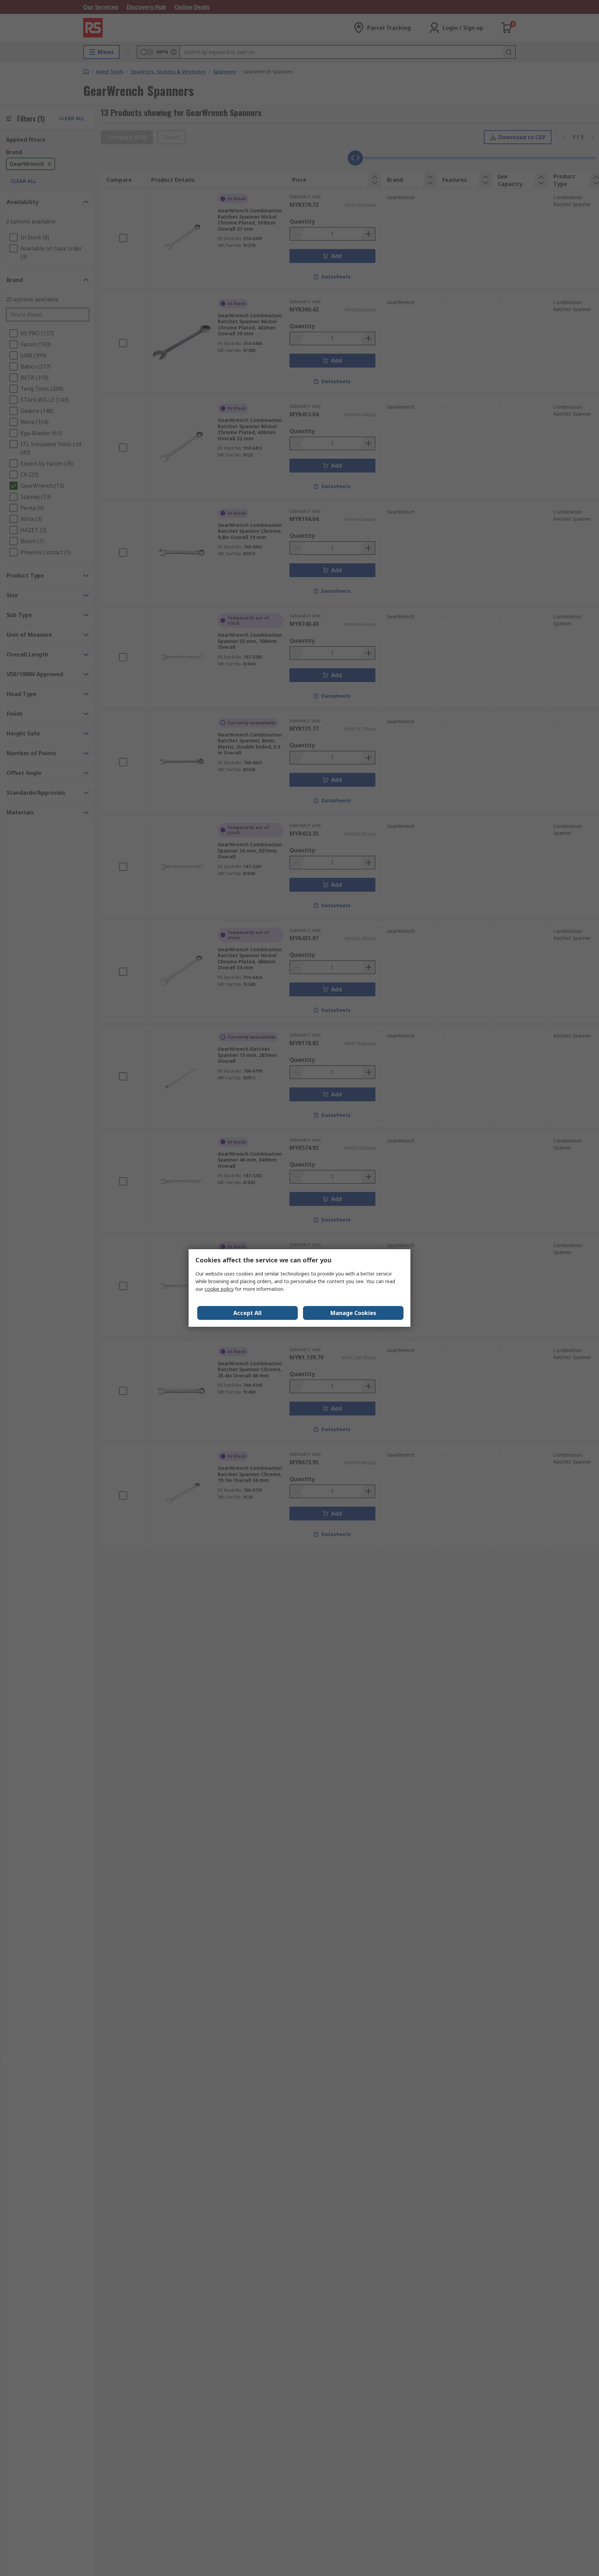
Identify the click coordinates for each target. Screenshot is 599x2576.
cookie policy (219, 1289)
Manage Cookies (353, 1313)
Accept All (248, 1313)
